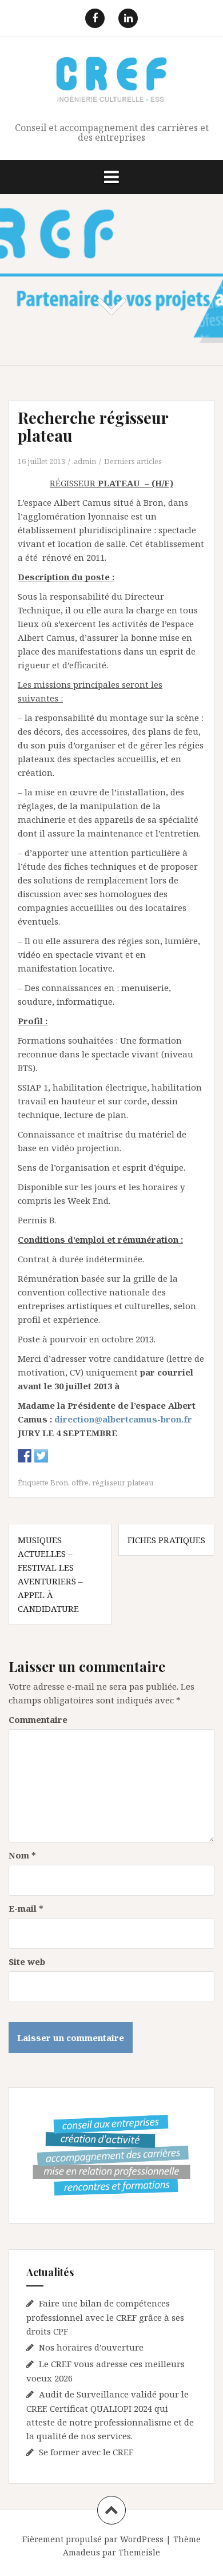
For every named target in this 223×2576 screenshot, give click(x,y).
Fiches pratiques (166, 1540)
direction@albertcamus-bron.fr (123, 1419)
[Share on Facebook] (25, 1456)
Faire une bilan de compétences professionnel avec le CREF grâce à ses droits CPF (105, 2317)
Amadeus (81, 2552)
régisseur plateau (123, 1483)
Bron (59, 1483)
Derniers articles (133, 461)
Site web (27, 1961)
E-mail (26, 1908)
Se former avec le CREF (86, 2452)
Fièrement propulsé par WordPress (93, 2539)
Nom (22, 1855)
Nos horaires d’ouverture (91, 2347)
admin (85, 461)
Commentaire (38, 1719)
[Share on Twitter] (41, 1456)
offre (80, 1483)
